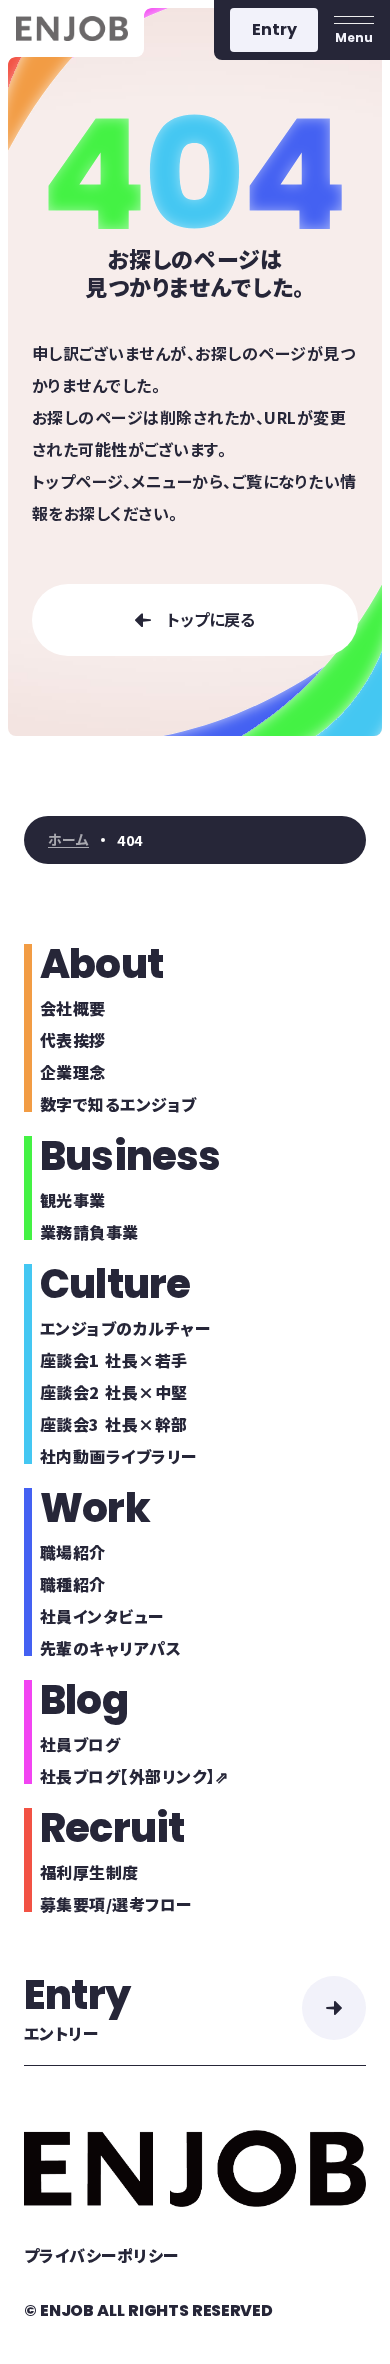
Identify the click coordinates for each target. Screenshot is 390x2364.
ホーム (68, 840)
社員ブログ (80, 1744)
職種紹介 (73, 1584)
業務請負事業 (89, 1232)
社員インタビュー (102, 1616)
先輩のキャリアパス (110, 1648)
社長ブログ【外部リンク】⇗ (134, 1776)
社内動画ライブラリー (118, 1456)
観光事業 (73, 1200)
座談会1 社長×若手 (114, 1360)
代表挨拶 (73, 1040)
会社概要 (73, 1008)
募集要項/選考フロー (116, 1904)
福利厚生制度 (89, 1872)
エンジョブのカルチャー (125, 1328)
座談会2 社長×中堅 (114, 1392)
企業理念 (73, 1072)
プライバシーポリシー (101, 2255)
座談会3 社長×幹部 (114, 1424)
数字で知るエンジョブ (118, 1104)
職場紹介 (73, 1552)
